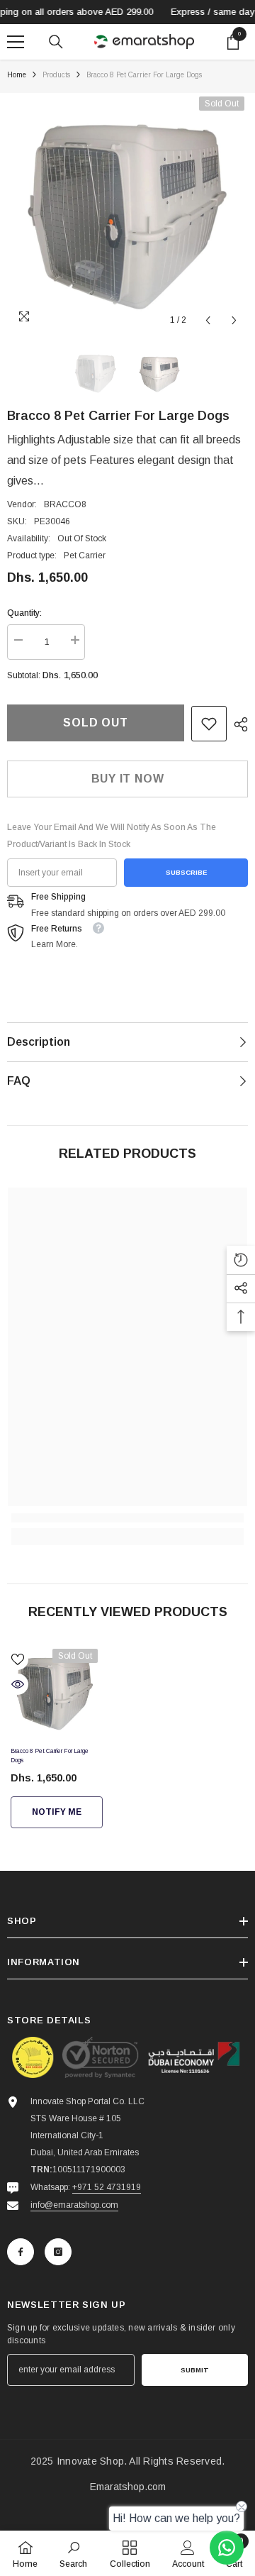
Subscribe (186, 872)
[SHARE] (237, 724)
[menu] (16, 42)
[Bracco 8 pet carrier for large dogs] (54, 1692)
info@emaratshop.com (74, 2205)
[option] (127, 214)
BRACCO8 (65, 504)
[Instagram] (58, 2252)
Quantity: (24, 613)
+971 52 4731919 (107, 2187)
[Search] (56, 42)
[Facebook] (21, 2252)
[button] (208, 320)
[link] (209, 724)
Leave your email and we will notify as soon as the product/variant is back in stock (112, 836)
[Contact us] (227, 2548)
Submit (195, 2370)
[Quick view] (18, 1684)
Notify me (57, 1812)
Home (17, 75)
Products (56, 75)
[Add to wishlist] (18, 1659)
